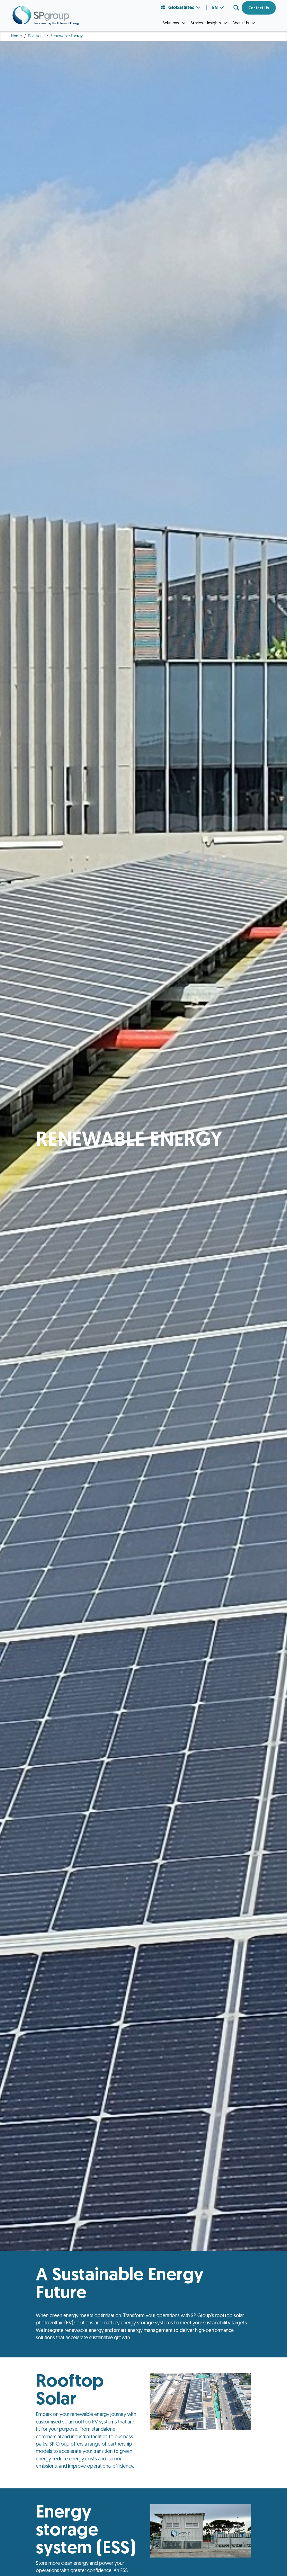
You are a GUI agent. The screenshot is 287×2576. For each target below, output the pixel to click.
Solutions (36, 36)
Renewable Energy (67, 36)
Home (17, 36)
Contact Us (259, 8)
